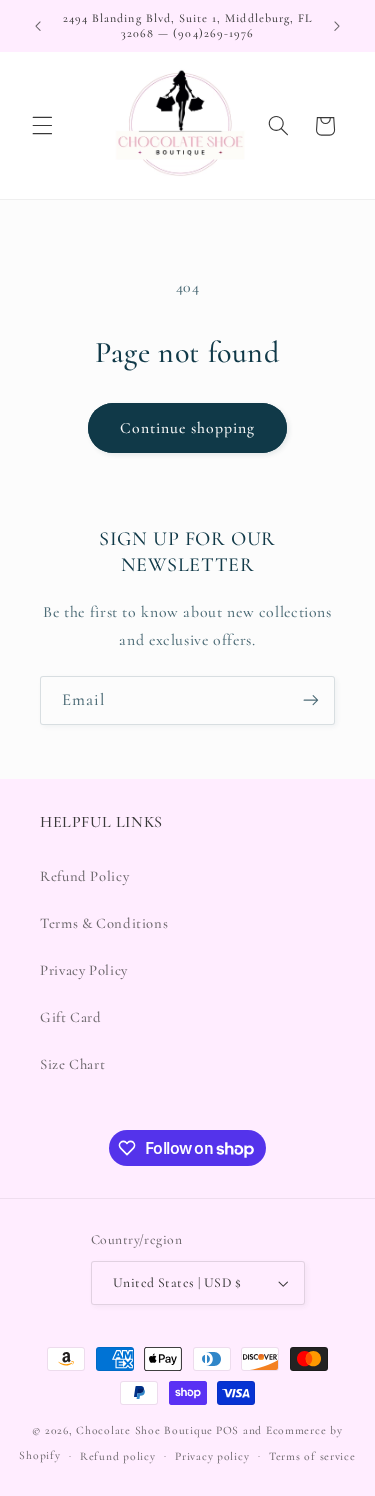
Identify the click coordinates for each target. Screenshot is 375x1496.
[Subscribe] (311, 700)
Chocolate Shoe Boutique (144, 1430)
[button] (42, 126)
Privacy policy (212, 1456)
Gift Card (71, 1017)
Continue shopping (188, 428)
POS (227, 1430)
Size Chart (72, 1064)
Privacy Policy (84, 970)
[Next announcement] (337, 26)
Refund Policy (84, 876)
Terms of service (312, 1456)
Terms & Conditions (104, 923)
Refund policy (118, 1456)
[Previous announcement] (38, 26)
